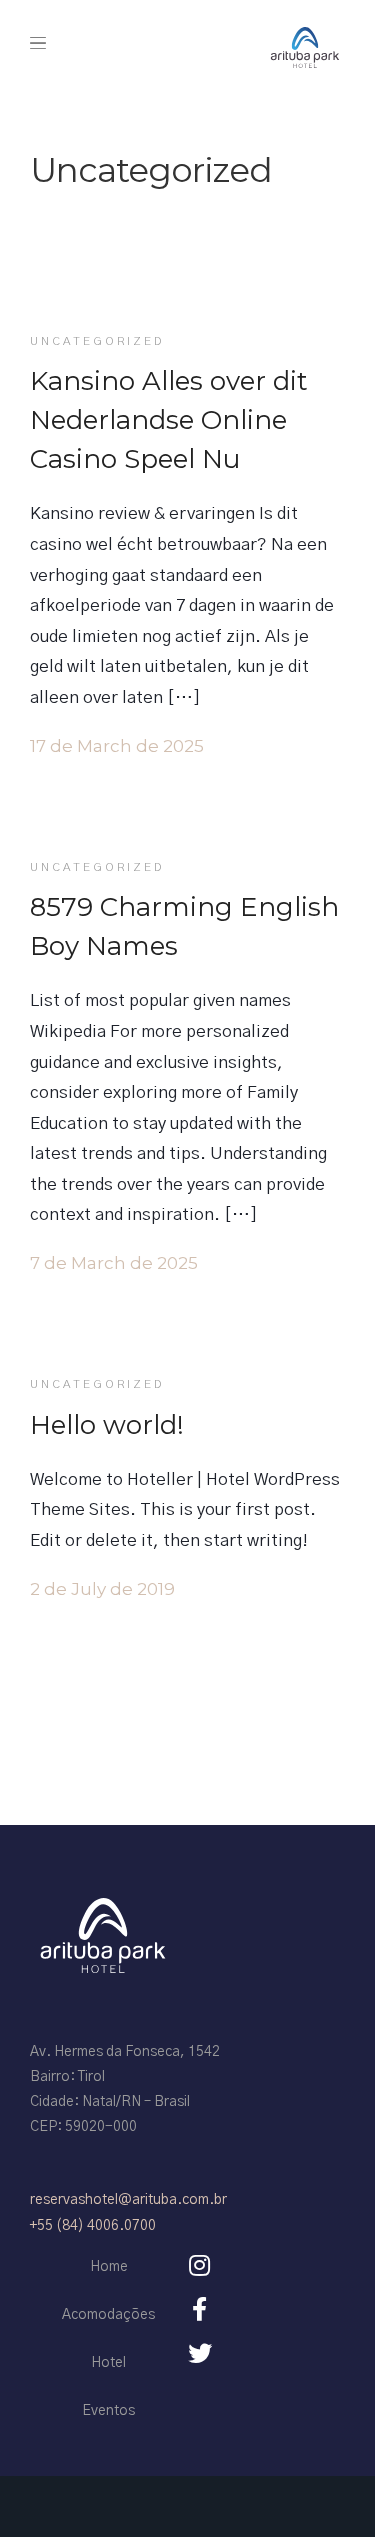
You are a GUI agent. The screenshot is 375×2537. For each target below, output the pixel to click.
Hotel (108, 2363)
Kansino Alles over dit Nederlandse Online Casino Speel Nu (169, 420)
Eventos (108, 2411)
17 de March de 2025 (117, 746)
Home (109, 2267)
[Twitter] (200, 2353)
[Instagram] (200, 2265)
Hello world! (107, 1425)
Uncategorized (97, 341)
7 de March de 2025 (114, 1263)
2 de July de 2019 (102, 1589)
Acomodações (108, 2315)
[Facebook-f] (200, 2309)
